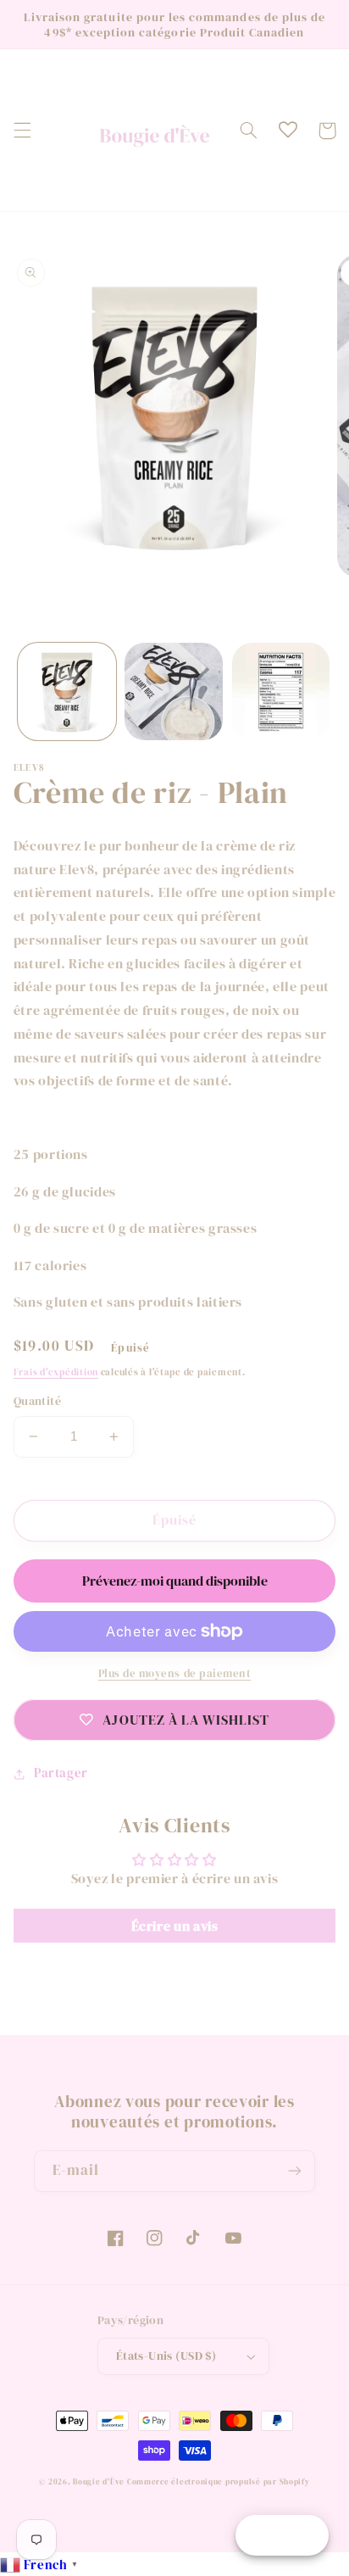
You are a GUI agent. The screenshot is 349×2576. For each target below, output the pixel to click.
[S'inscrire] (295, 2171)
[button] (22, 131)
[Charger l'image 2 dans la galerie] (174, 692)
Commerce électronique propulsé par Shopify (219, 2482)
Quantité (37, 1401)
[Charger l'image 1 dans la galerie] (67, 692)
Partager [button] (61, 1773)
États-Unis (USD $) (166, 2356)
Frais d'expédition (56, 1372)
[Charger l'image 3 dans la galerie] (281, 692)
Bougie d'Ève (99, 2482)
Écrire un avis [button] (175, 1926)
